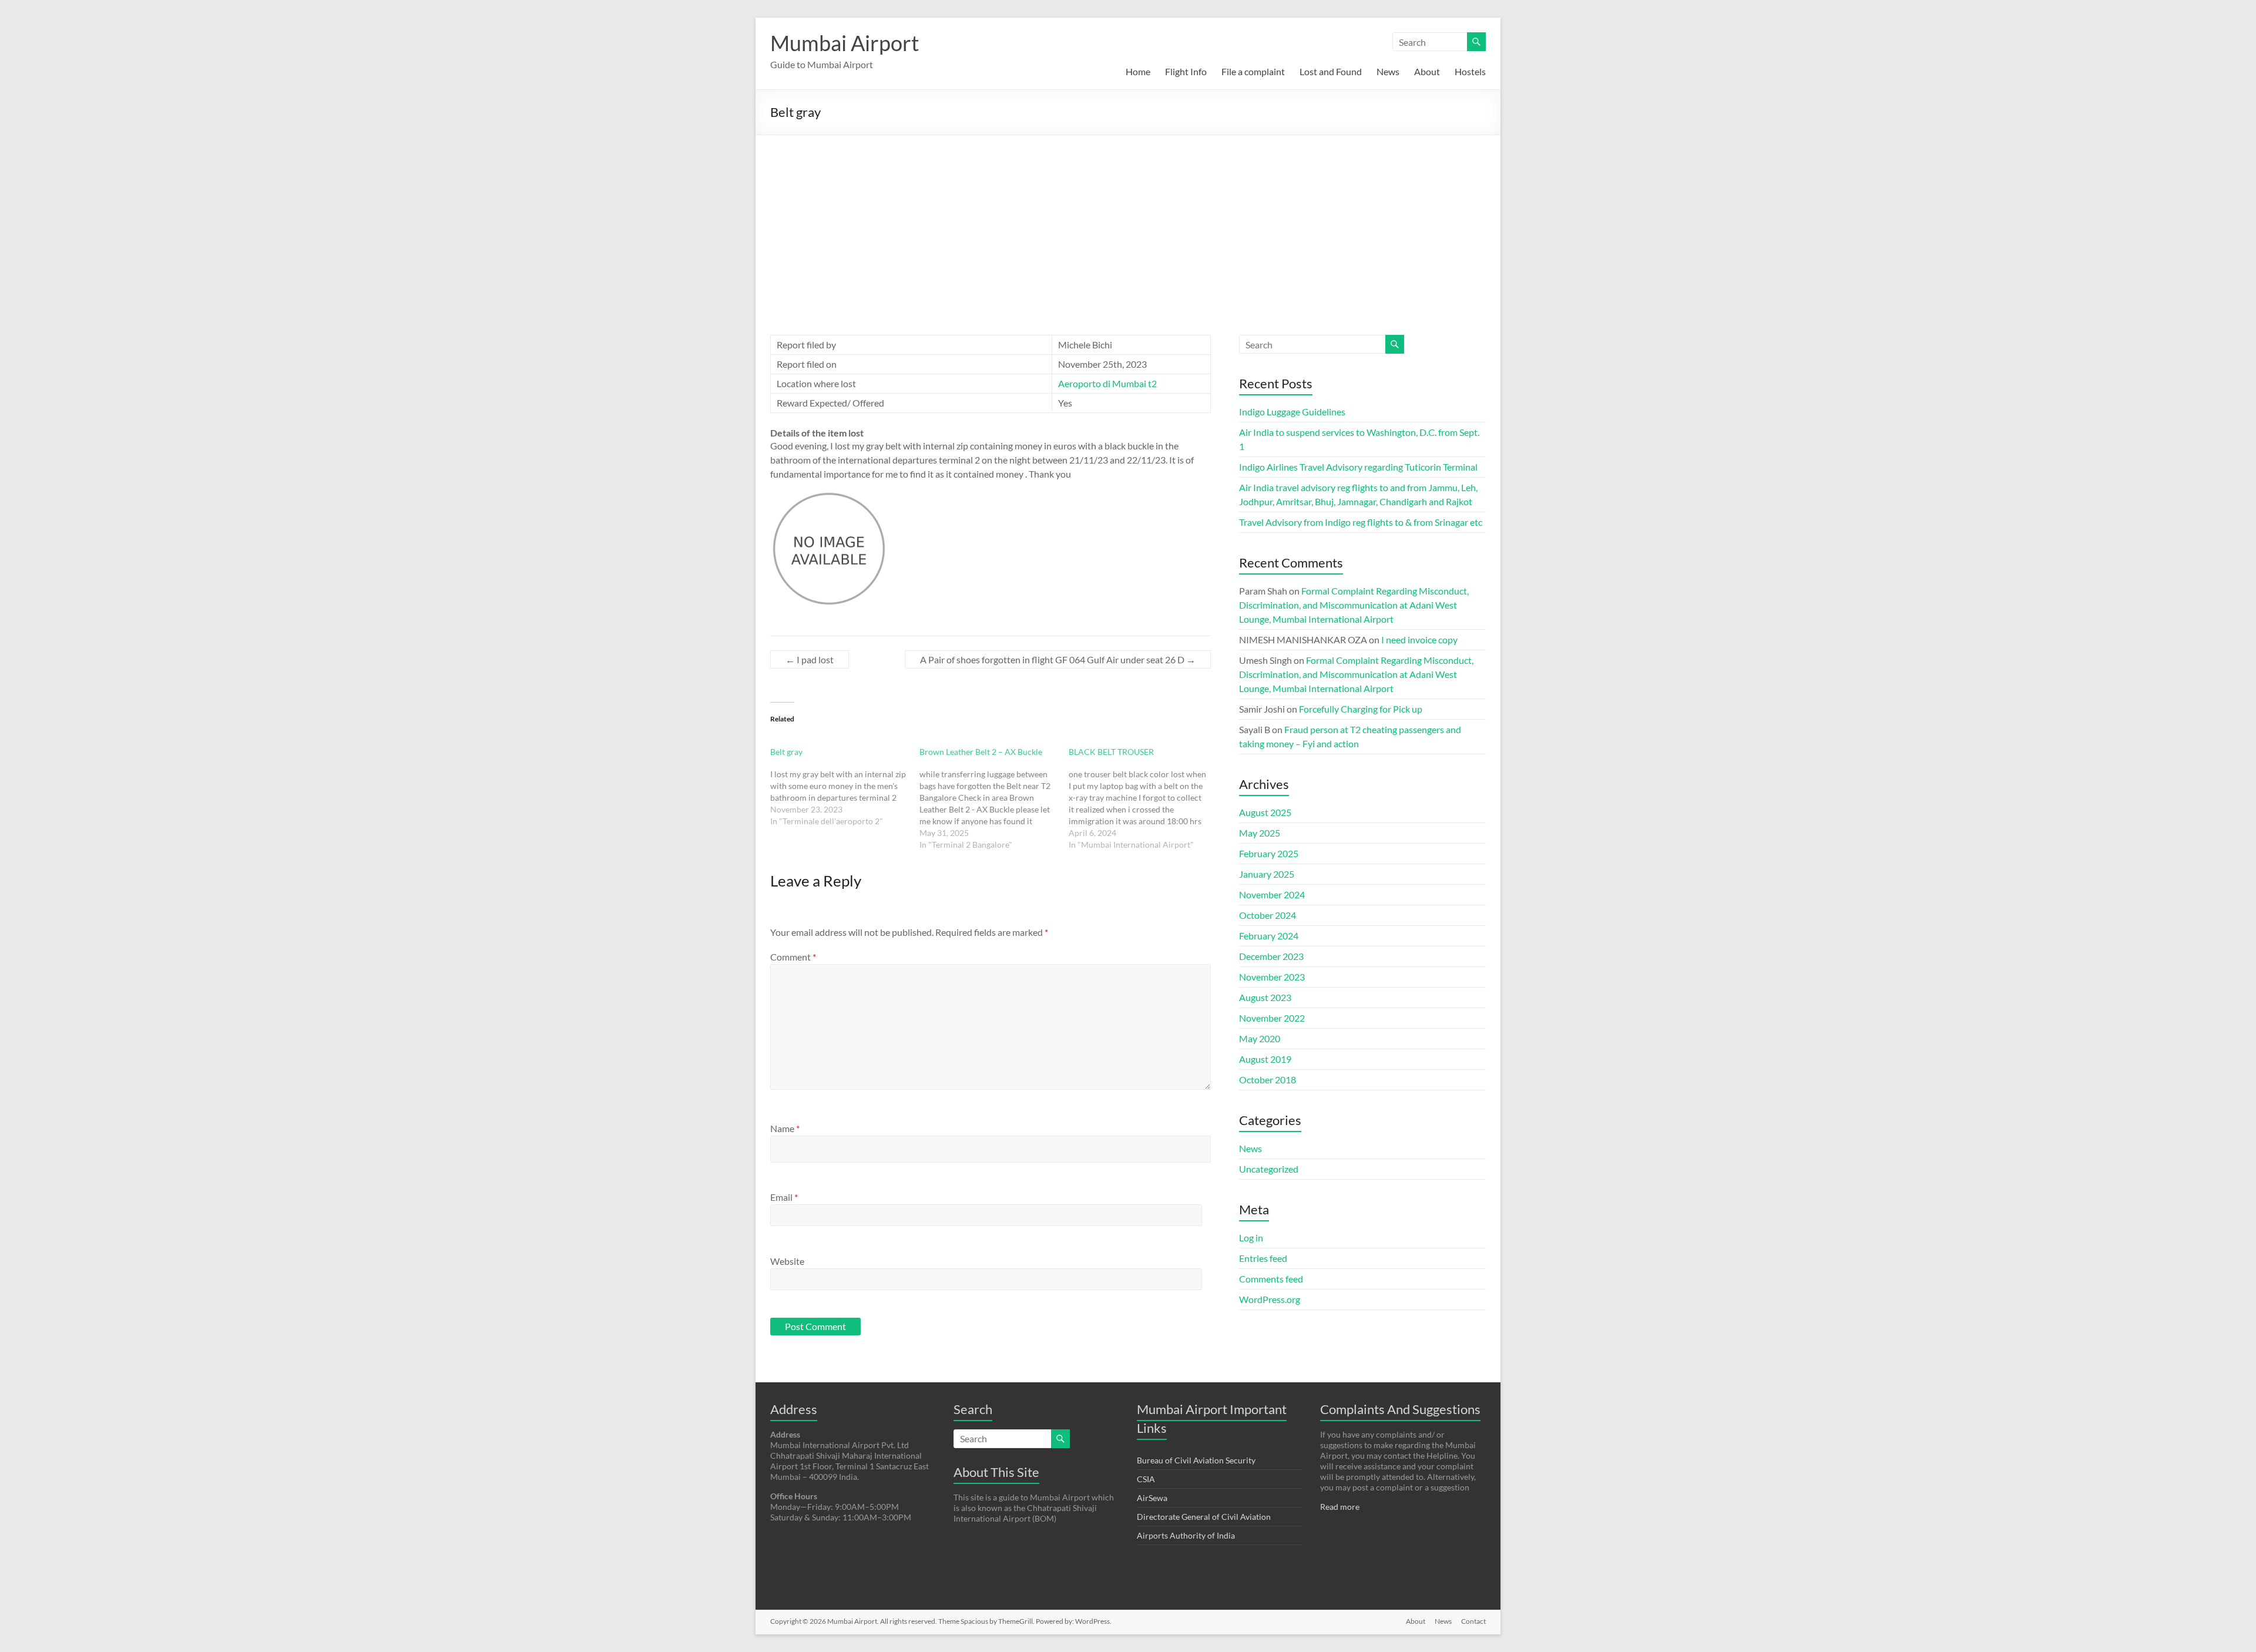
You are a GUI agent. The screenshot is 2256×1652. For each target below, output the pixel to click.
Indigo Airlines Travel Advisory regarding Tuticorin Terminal (1358, 467)
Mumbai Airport (845, 43)
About (1427, 71)
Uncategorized (1269, 1169)
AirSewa (1152, 1498)
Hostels (1470, 71)
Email (784, 1197)
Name (785, 1128)
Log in (1251, 1238)
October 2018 (1268, 1079)
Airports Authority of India (1186, 1535)
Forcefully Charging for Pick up (1361, 709)
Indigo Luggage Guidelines (1292, 412)
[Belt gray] (845, 787)
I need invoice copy (1419, 639)
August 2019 (1265, 1059)
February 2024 (1269, 936)
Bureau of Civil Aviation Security (1196, 1460)
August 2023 (1265, 997)
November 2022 (1272, 1018)
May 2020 (1260, 1038)
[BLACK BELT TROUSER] (1143, 798)
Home (1138, 71)
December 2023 (1271, 956)
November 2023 (1272, 977)
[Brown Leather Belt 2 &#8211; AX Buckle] (994, 798)
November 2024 (1272, 894)
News (1388, 71)
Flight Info (1186, 71)
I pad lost (810, 659)
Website (787, 1261)
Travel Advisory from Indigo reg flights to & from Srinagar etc (1361, 522)
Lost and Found (1331, 71)
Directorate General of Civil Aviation (1204, 1517)
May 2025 (1260, 833)
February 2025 (1269, 853)
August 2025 (1265, 812)
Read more (1340, 1507)
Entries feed (1263, 1258)
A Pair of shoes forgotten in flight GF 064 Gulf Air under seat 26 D (1058, 659)
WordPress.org (1270, 1299)
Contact (1473, 1621)
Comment (793, 957)
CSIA (1146, 1479)
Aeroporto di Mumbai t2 (1107, 383)
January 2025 (1267, 874)
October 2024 (1268, 915)
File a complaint (1253, 71)
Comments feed (1271, 1279)
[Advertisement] (1128, 223)
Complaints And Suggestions (1400, 1409)
